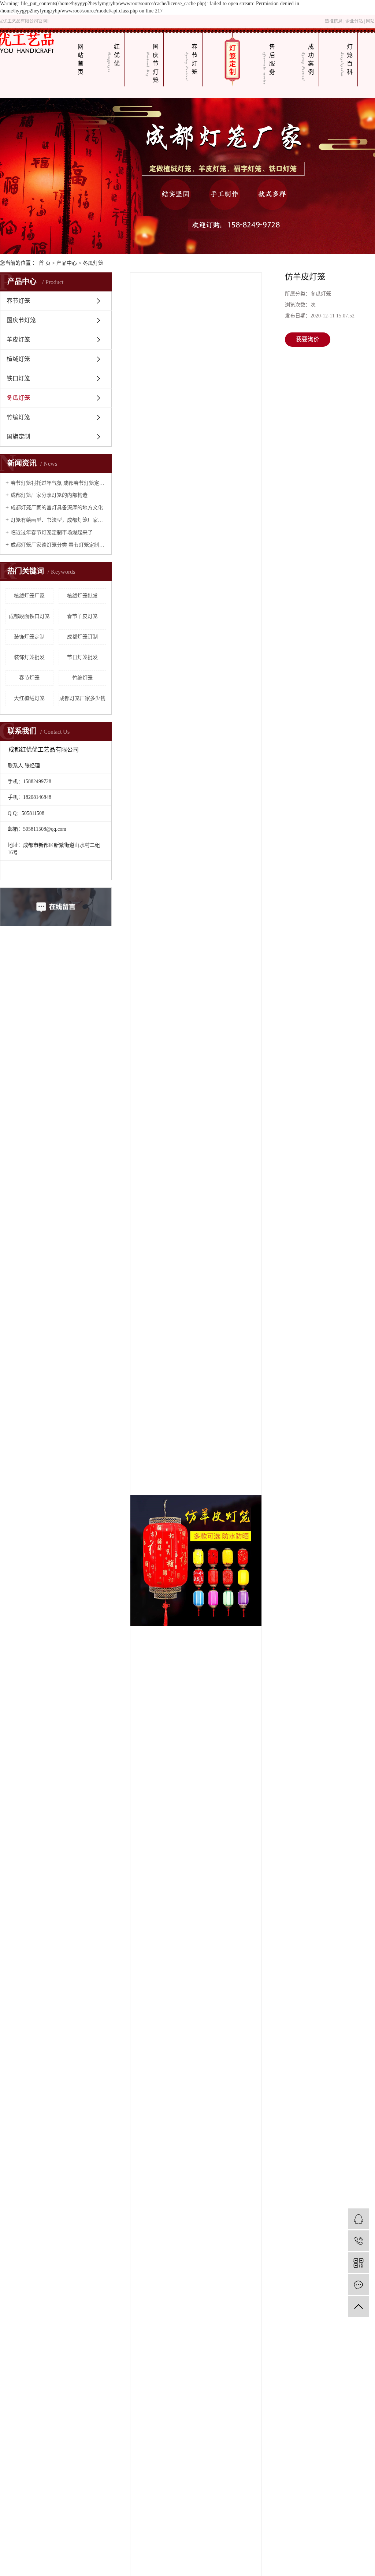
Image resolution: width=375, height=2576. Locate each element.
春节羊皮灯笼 (82, 616)
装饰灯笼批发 (29, 657)
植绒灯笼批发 (82, 596)
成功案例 (311, 59)
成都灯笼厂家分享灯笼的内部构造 (49, 495)
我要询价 (308, 339)
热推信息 (334, 21)
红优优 (117, 55)
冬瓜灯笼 (93, 263)
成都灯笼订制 (82, 637)
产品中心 (67, 263)
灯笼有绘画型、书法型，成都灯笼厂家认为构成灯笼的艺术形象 (58, 520)
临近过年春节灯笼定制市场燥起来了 (52, 533)
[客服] (358, 2219)
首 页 (45, 263)
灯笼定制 (233, 60)
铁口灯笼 (18, 378)
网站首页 (81, 59)
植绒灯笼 (18, 359)
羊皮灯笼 (18, 340)
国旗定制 (18, 437)
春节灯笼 (194, 59)
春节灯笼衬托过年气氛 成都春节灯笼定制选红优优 (58, 483)
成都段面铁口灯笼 (29, 616)
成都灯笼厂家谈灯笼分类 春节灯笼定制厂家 (58, 545)
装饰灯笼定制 (29, 637)
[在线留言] (358, 2285)
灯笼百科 (350, 59)
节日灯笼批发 (82, 657)
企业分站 (354, 21)
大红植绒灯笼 (29, 698)
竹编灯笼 (18, 417)
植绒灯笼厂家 (29, 596)
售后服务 (272, 59)
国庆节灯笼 (156, 63)
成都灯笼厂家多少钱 (82, 698)
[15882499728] (358, 2241)
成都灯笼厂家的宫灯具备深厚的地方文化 (57, 508)
